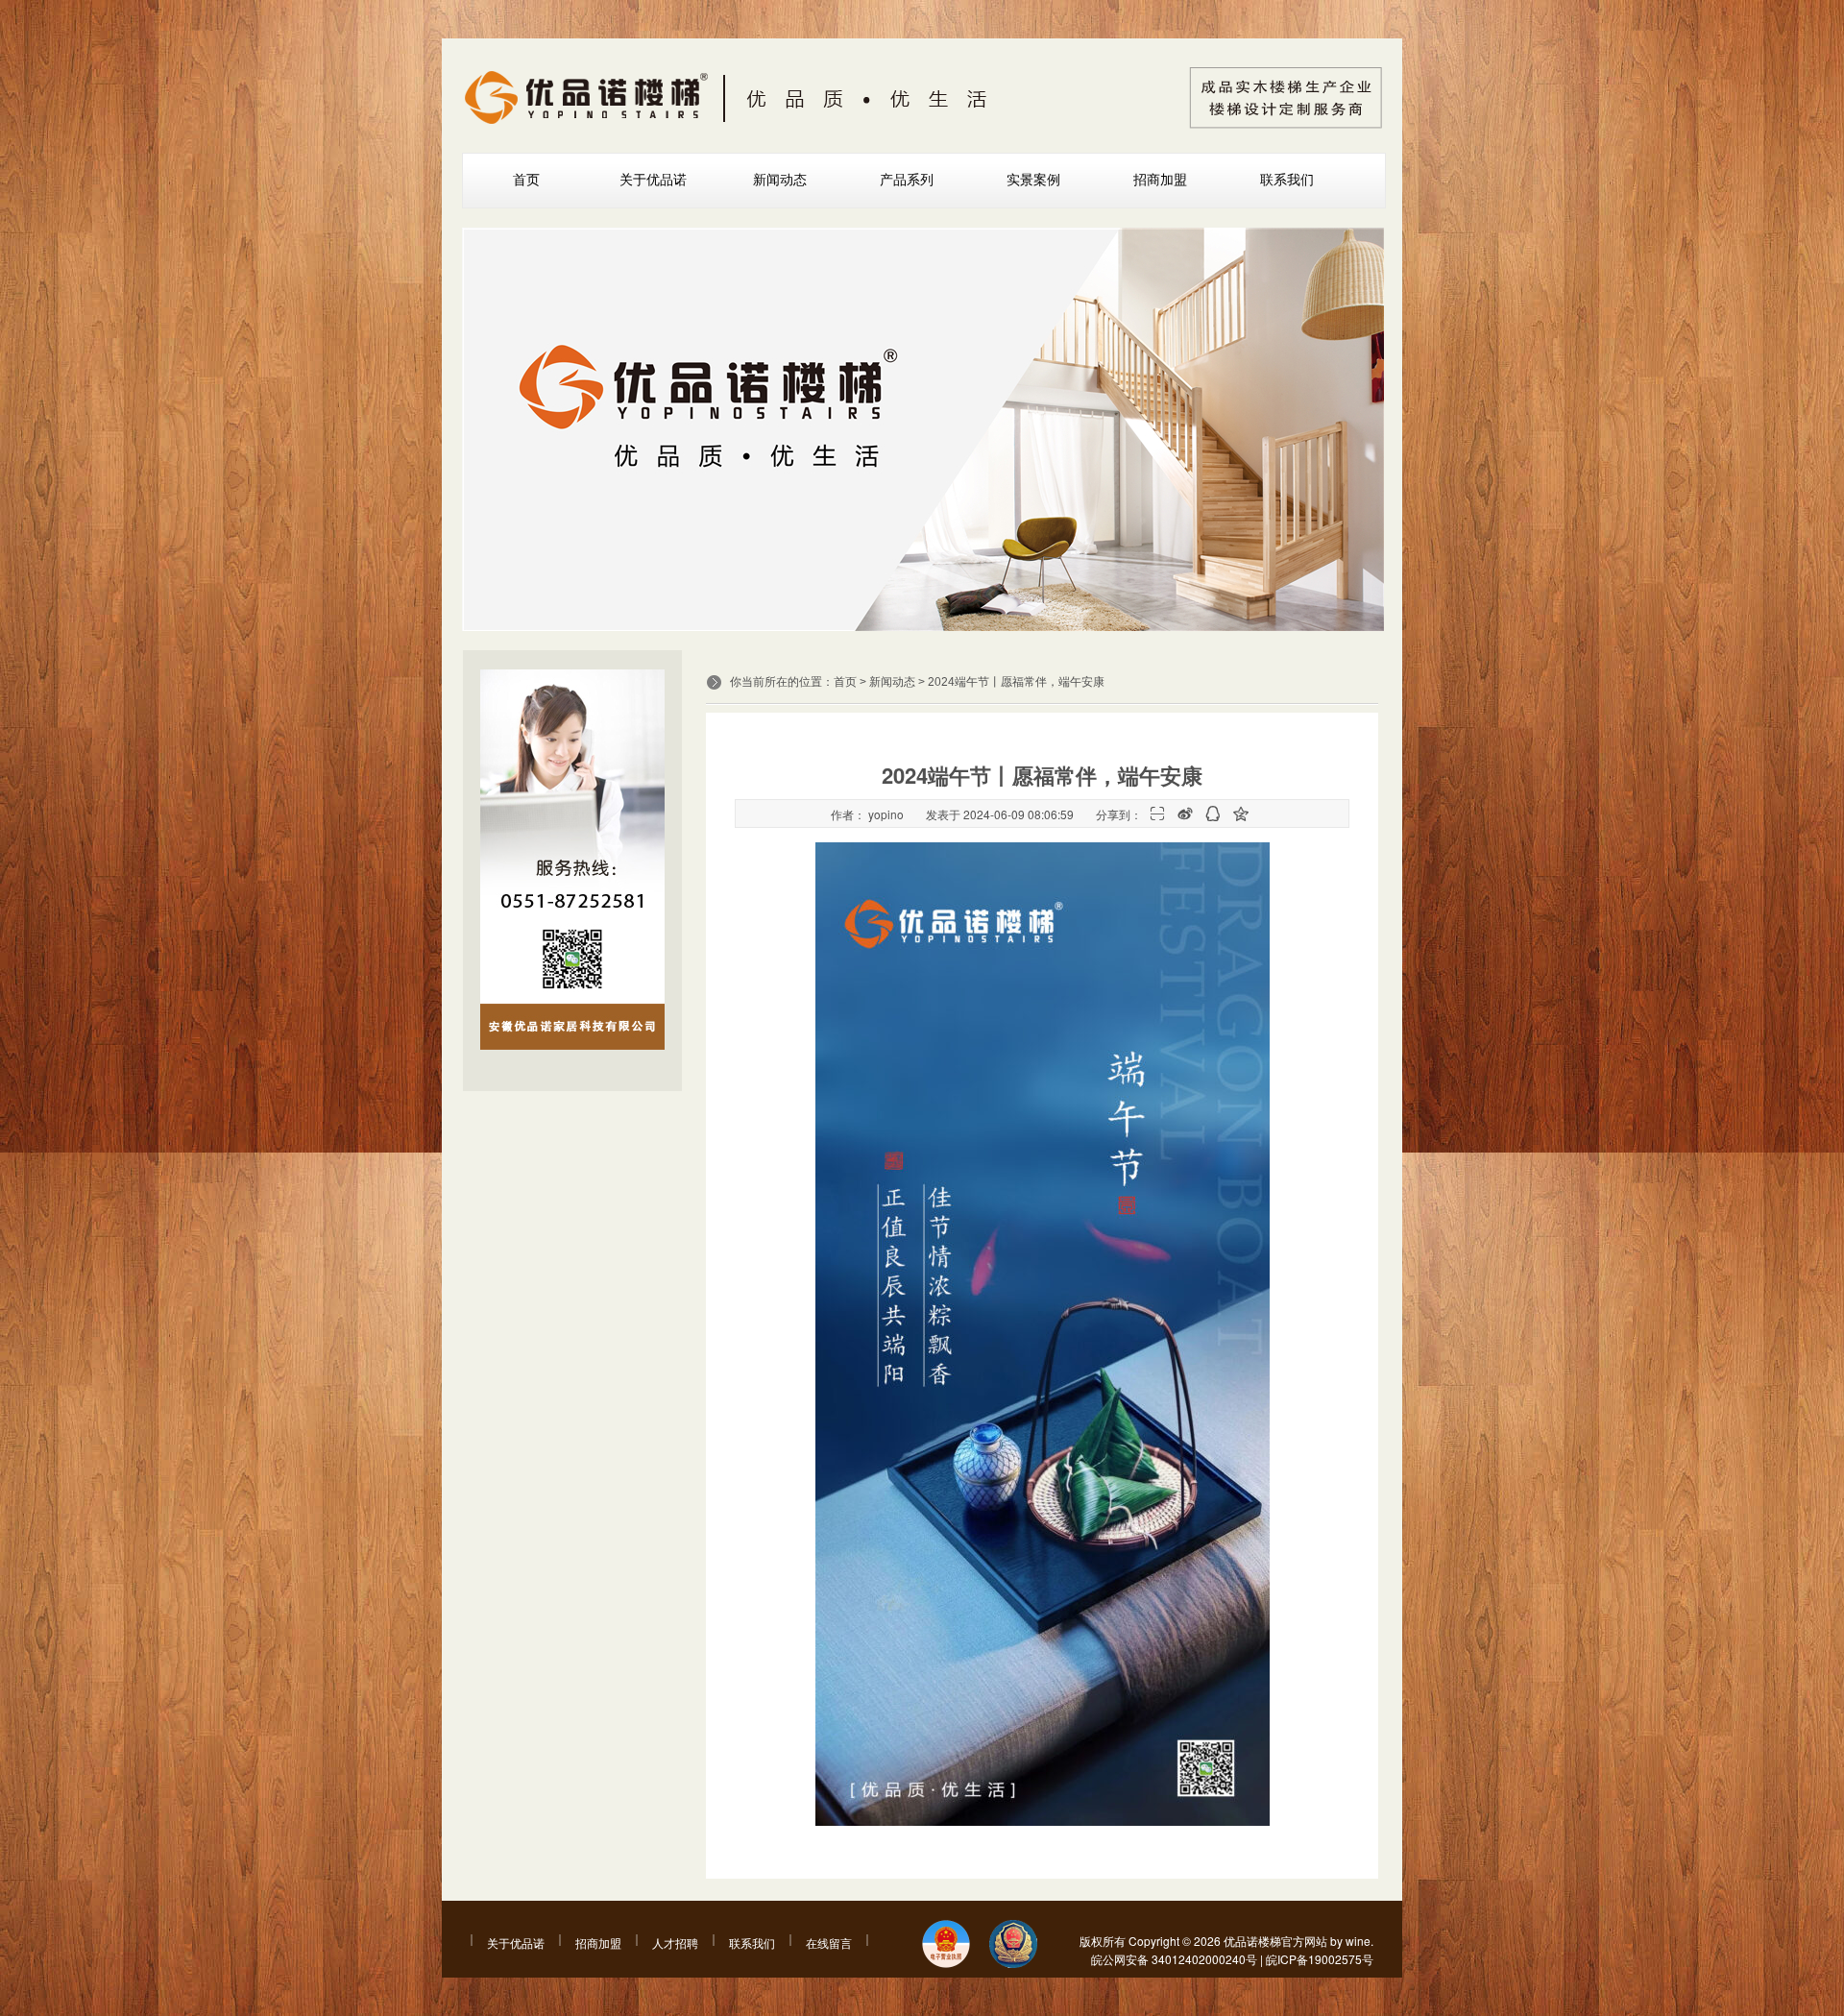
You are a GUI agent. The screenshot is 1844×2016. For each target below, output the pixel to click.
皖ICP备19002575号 (1320, 1959)
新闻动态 (780, 180)
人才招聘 (675, 1943)
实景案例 (1033, 180)
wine (1358, 1941)
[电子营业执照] (946, 1945)
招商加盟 (1160, 180)
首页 (526, 180)
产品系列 (907, 180)
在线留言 (829, 1943)
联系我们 (1287, 180)
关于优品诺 (653, 180)
